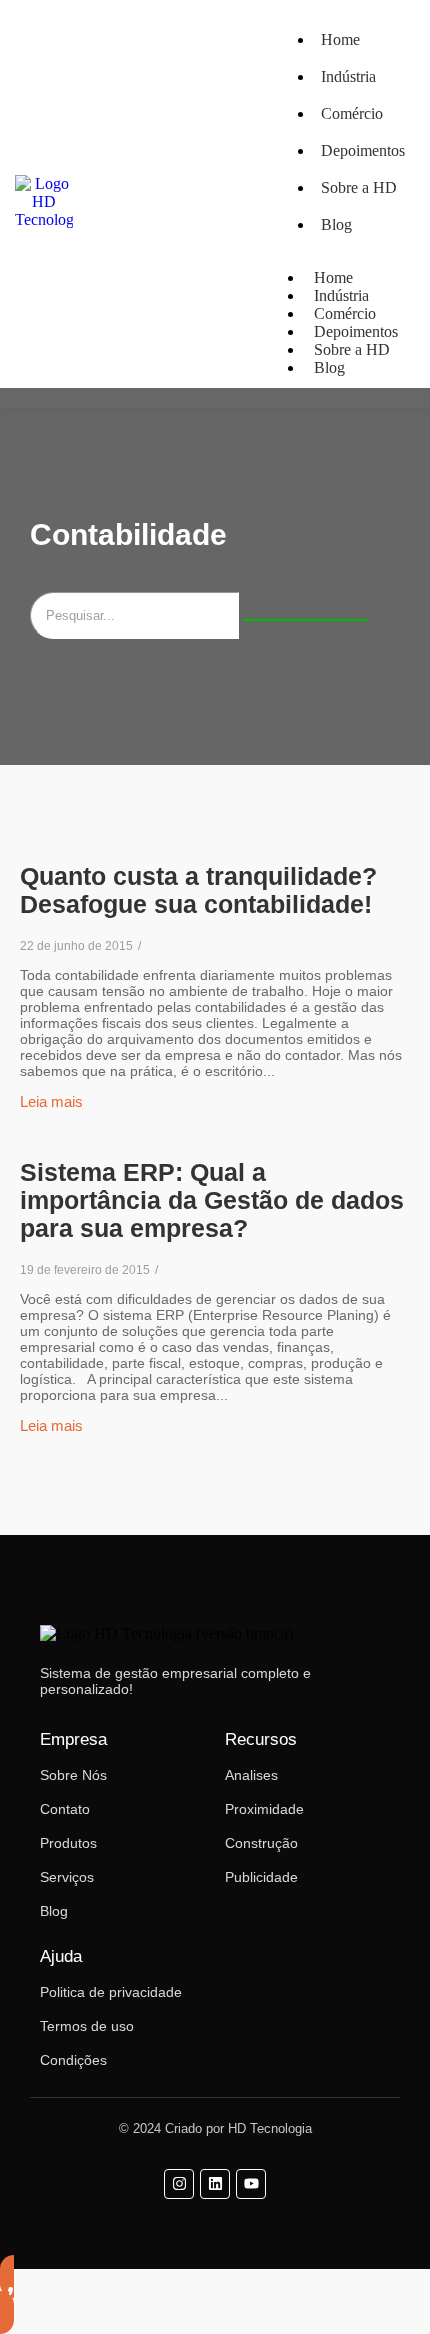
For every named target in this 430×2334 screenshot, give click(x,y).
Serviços (67, 1877)
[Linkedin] (215, 2184)
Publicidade (261, 1877)
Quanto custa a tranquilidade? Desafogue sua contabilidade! (198, 890)
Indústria (348, 76)
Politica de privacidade (111, 1992)
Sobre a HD (359, 187)
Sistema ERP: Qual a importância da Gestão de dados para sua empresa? (212, 1200)
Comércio (352, 113)
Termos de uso (87, 2026)
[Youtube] (251, 2184)
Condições (73, 2060)
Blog (336, 224)
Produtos (68, 1843)
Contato (65, 1809)
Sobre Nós (73, 1775)
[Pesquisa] (305, 620)
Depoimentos (363, 150)
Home (340, 39)
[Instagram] (179, 2184)
